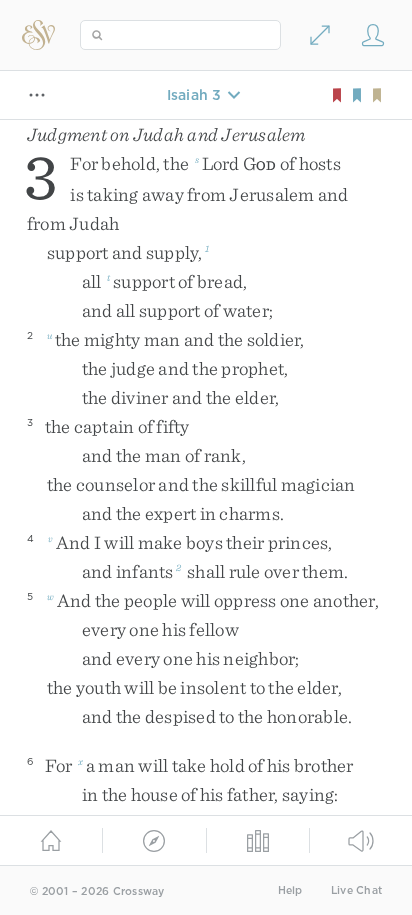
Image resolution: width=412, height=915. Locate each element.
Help (290, 890)
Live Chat (356, 890)
